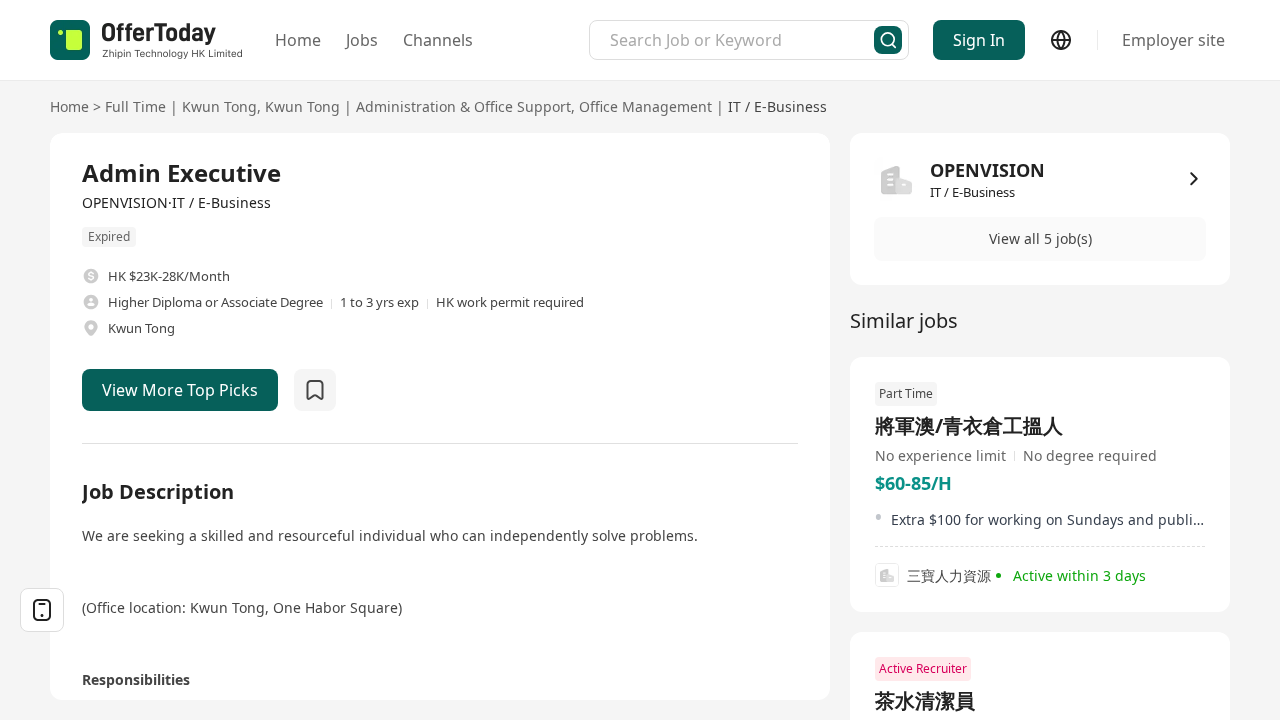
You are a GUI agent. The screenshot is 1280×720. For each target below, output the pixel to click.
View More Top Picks (180, 390)
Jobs (362, 40)
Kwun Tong (219, 106)
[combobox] (742, 40)
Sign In (979, 40)
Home (298, 40)
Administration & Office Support (463, 106)
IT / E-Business (777, 106)
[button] (1040, 239)
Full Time (135, 106)
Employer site (1173, 40)
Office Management (645, 106)
